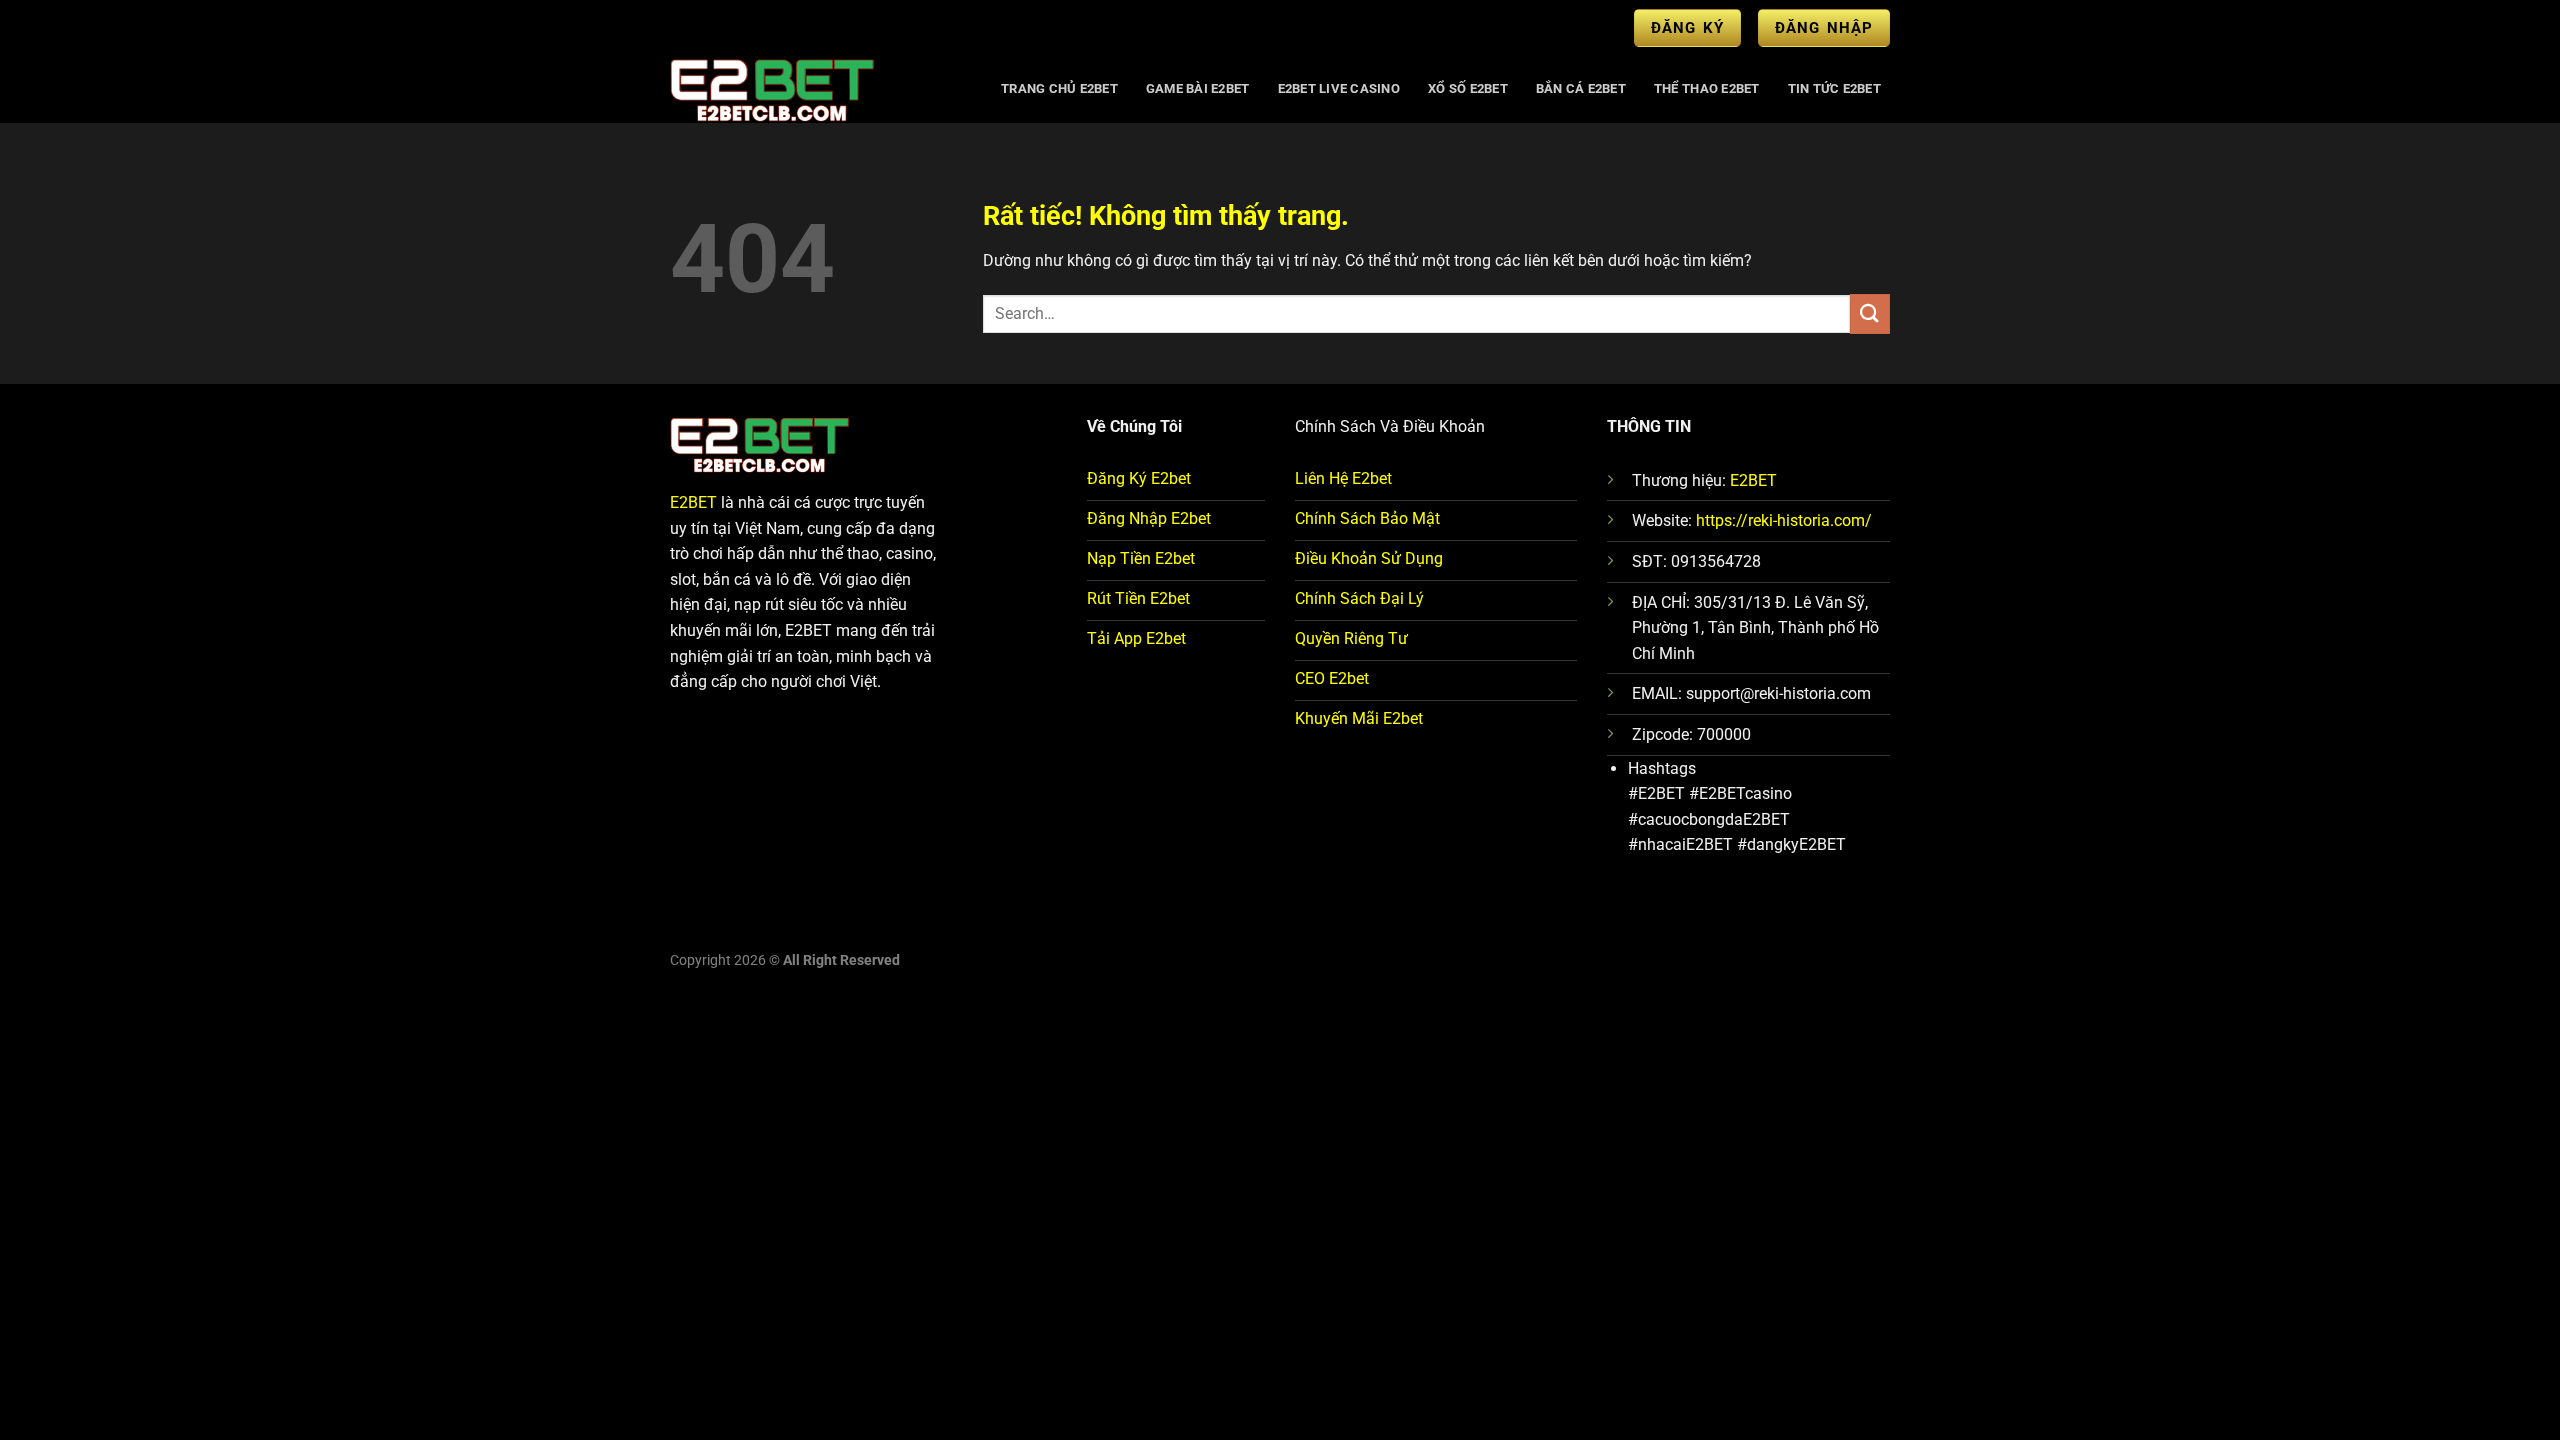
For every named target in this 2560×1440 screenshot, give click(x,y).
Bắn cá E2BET (1581, 88)
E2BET (693, 502)
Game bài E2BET (1198, 88)
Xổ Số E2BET (1468, 88)
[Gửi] (1870, 313)
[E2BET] (816, 89)
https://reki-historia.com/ (1784, 520)
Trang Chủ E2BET (1059, 88)
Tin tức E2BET (1834, 88)
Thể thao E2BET (1707, 88)
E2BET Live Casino (1339, 88)
